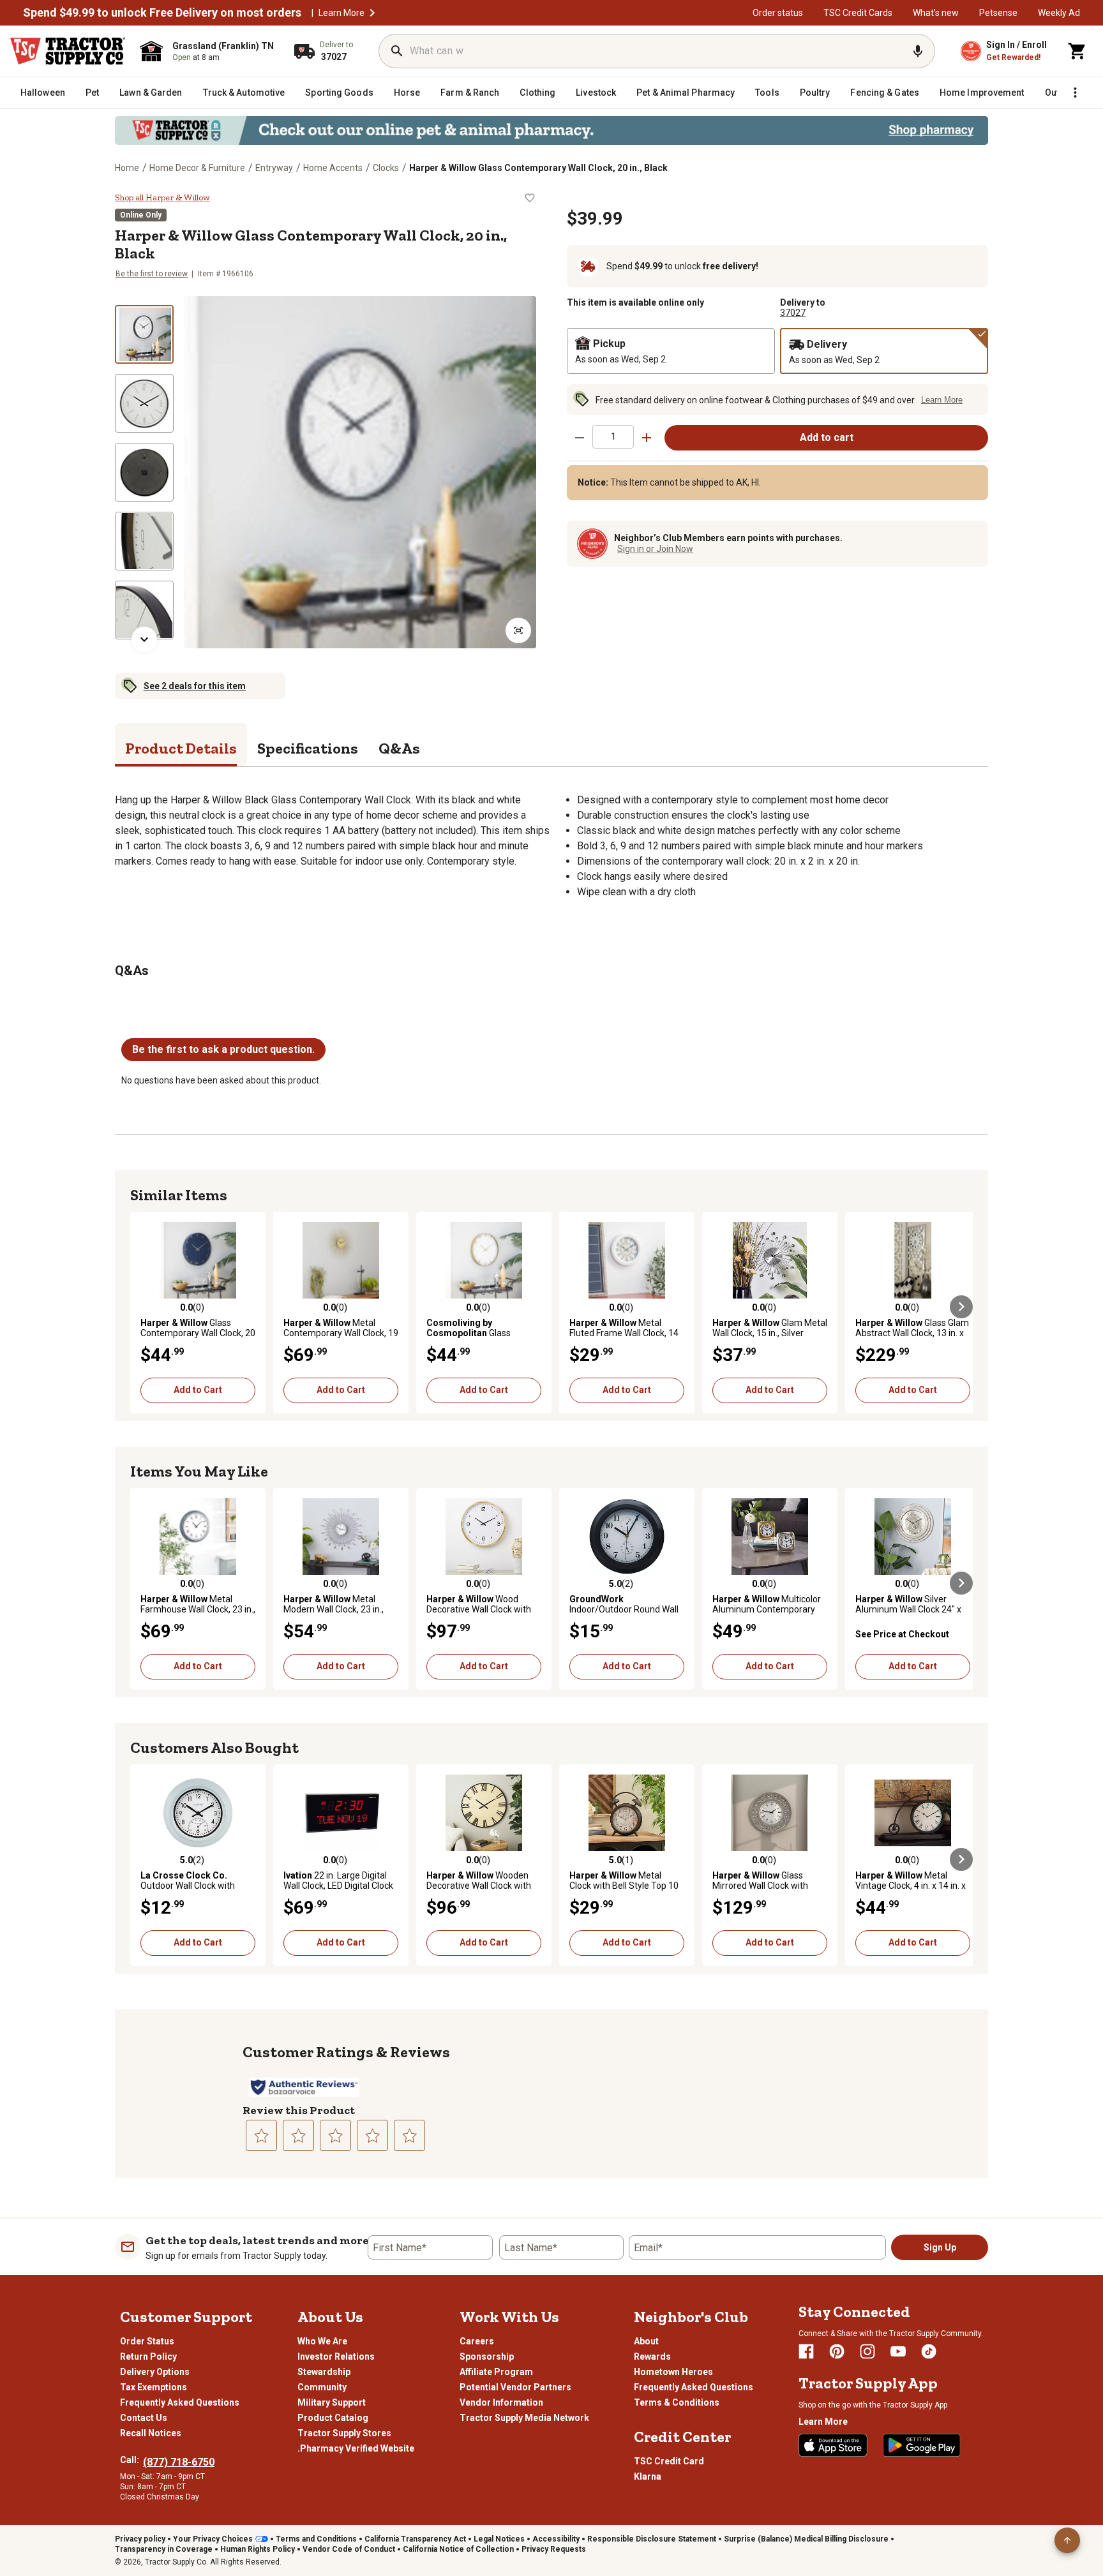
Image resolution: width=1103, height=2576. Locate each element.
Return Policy (148, 2356)
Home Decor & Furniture (197, 168)
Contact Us (144, 2418)
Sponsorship (487, 2356)
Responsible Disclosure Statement (652, 2539)
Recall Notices (151, 2433)
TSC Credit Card (669, 2461)
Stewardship (324, 2372)
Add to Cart (198, 1390)
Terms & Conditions (677, 2402)
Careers (477, 2341)
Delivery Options (155, 2372)
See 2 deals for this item (195, 686)
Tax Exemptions (154, 2387)
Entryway (274, 168)
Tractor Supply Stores (344, 2433)
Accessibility (556, 2539)
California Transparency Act (415, 2539)
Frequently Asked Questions (180, 2402)
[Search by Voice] (918, 51)
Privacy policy (140, 2539)
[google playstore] (922, 2445)
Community (322, 2387)
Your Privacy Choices (213, 2539)
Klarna (648, 2476)
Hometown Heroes (673, 2372)
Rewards (652, 2356)
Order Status (147, 2341)
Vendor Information (501, 2402)
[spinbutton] (613, 437)
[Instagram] (867, 2351)
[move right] (961, 1307)
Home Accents (333, 168)
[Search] (397, 51)
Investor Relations (336, 2356)
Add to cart (827, 437)
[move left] (142, 1307)
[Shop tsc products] (551, 130)
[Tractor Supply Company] (68, 51)
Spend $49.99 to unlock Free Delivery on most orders (162, 13)
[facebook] (806, 2351)
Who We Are (322, 2341)
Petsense (998, 13)
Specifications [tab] (308, 748)
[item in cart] (1077, 51)
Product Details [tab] (181, 748)
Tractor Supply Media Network (524, 2418)
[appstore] (833, 2445)
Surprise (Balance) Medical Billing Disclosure (806, 2539)
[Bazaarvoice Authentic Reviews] (304, 2087)
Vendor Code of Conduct (349, 2549)
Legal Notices (499, 2539)
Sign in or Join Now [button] (655, 549)
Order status (778, 13)
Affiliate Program (496, 2372)
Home (127, 168)
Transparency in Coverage (164, 2549)
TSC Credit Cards (858, 13)
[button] (372, 13)
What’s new (936, 13)
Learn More (341, 13)
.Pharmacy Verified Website (356, 2448)
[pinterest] (837, 2351)
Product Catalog (333, 2418)
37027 (793, 313)
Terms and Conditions (316, 2539)
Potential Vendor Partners (515, 2387)
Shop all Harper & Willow (162, 198)
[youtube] (898, 2351)
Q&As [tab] (399, 748)
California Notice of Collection (458, 2549)
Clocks (386, 168)
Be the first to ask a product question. (223, 1049)
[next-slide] (144, 639)
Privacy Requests (554, 2549)
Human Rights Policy (258, 2549)
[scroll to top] (1067, 2540)
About (646, 2341)
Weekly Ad (1059, 13)
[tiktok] (929, 2351)
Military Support (332, 2402)
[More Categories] (1075, 93)
